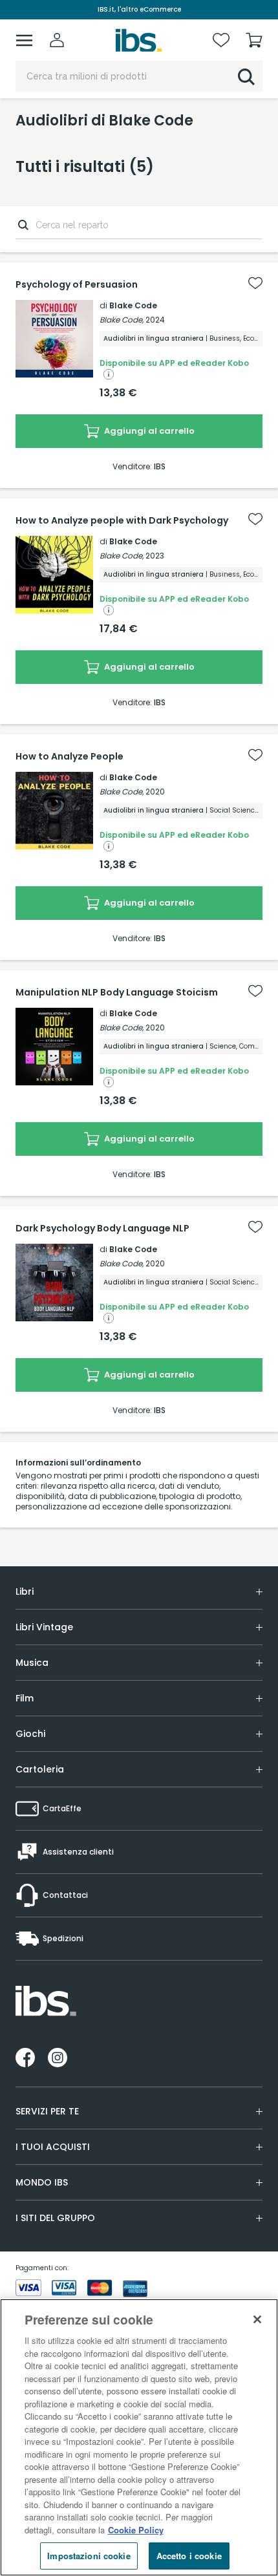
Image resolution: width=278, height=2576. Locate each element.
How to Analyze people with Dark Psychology (122, 520)
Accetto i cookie (189, 2556)
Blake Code (133, 305)
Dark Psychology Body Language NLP (102, 1228)
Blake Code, (122, 320)
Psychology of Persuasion (77, 284)
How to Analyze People (69, 756)
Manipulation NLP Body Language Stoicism (117, 992)
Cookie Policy (136, 2530)
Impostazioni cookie (89, 2556)
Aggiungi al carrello (148, 431)
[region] (139, 2437)
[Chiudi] (257, 2319)
